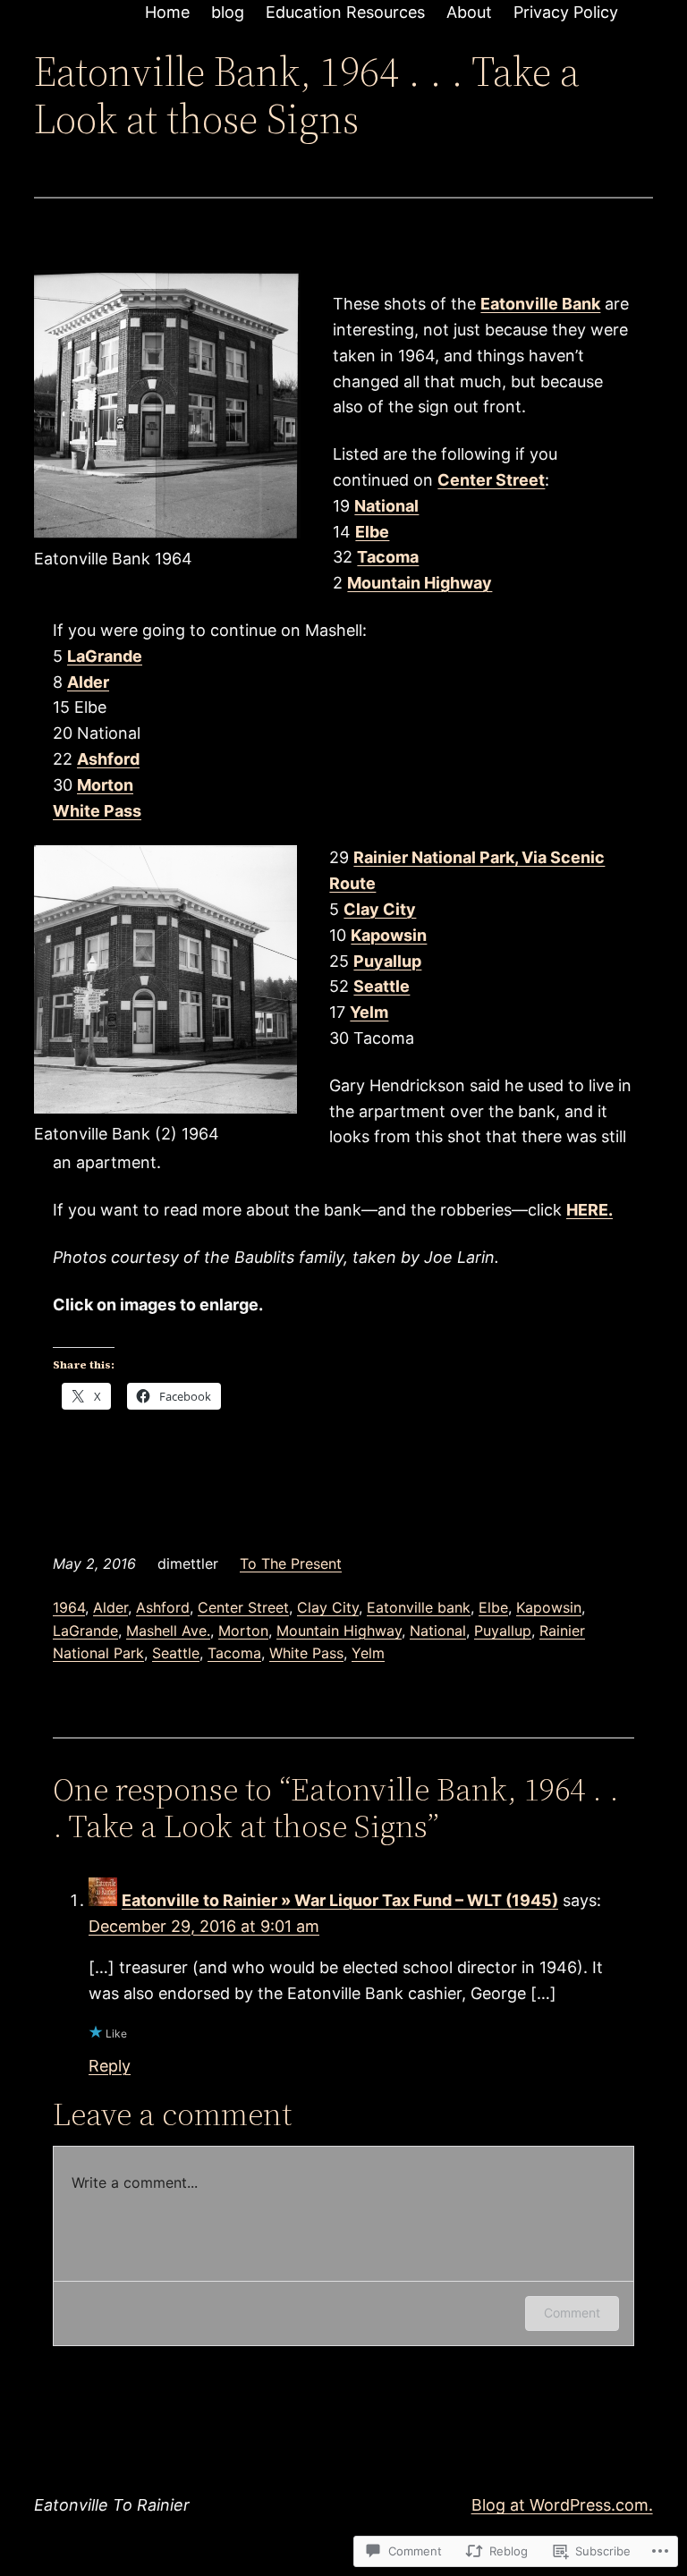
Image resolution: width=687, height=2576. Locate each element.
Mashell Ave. (168, 1631)
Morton (243, 1631)
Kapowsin (549, 1607)
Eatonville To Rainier (112, 2505)
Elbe (493, 1607)
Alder (110, 1607)
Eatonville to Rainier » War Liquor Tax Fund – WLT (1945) (340, 1900)
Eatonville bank (419, 1607)
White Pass (306, 1653)
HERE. (589, 1210)
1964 (69, 1607)
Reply (110, 2066)
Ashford (163, 1607)
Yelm (368, 1653)
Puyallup (503, 1631)
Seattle (176, 1653)
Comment (572, 2313)
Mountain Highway (420, 583)
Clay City (328, 1607)
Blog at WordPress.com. (562, 2505)
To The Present (291, 1563)
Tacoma (234, 1653)
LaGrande (85, 1631)
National (438, 1631)
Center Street (243, 1607)
